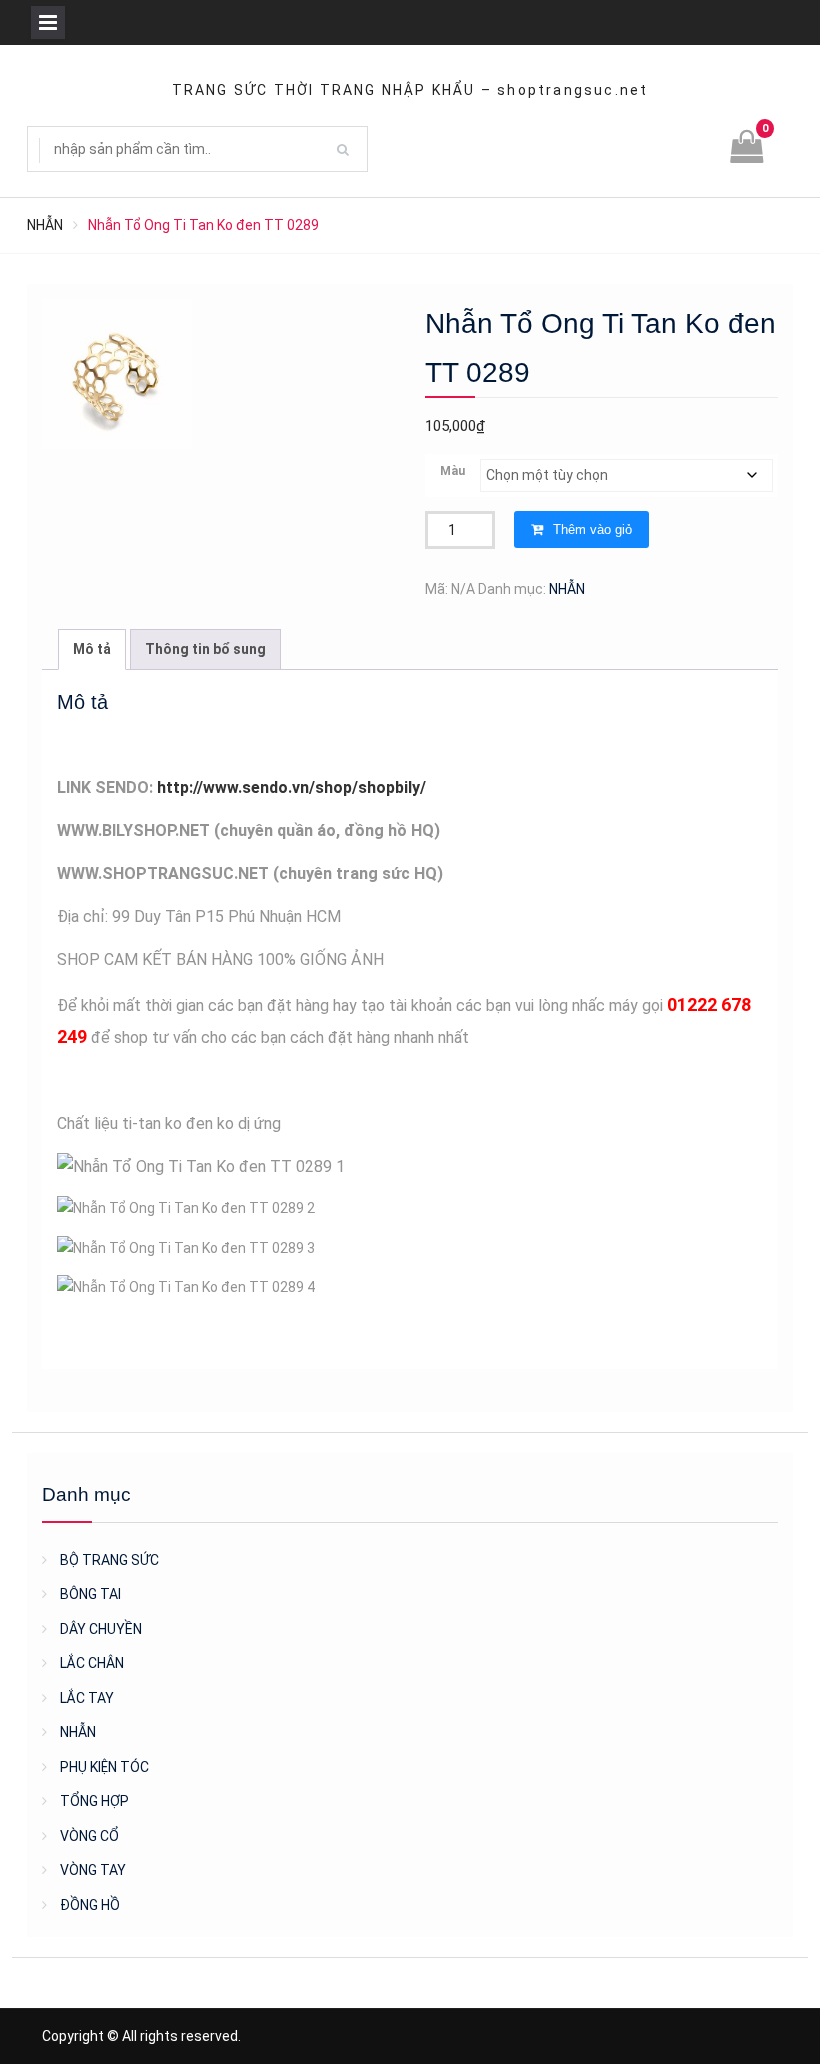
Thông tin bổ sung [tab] (205, 649)
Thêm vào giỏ (592, 529)
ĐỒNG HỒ (90, 1905)
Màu (452, 471)
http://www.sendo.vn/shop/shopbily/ (291, 787)
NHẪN (45, 225)
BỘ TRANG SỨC (109, 1560)
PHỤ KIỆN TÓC (104, 1767)
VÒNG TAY (93, 1870)
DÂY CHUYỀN (101, 1629)
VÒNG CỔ (89, 1836)
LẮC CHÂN (92, 1663)
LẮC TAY (87, 1698)
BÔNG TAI (90, 1594)
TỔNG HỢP (94, 1801)
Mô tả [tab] (92, 649)
